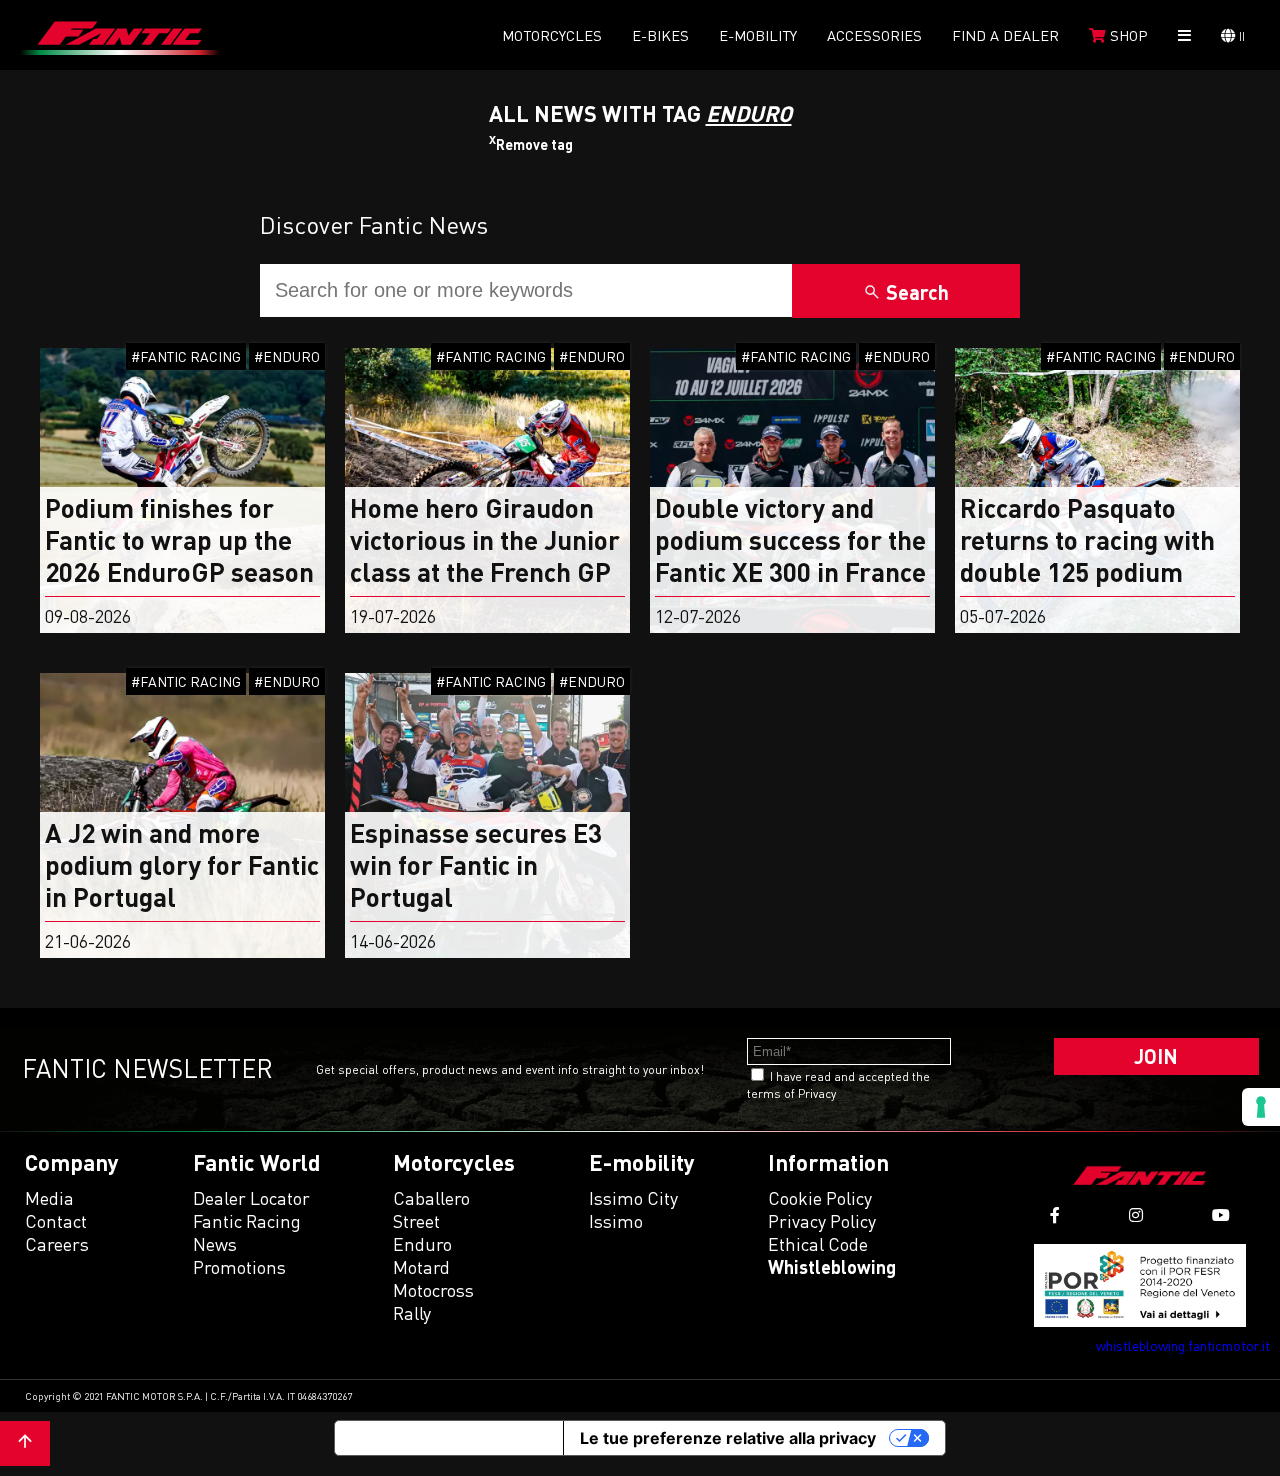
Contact (56, 1221)
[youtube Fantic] (1221, 1215)
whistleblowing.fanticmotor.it (1183, 1345)
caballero (431, 1198)
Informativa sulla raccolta (449, 1438)
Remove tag (531, 144)
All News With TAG (640, 113)
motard (421, 1267)
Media (49, 1198)
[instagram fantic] (1136, 1215)
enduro (422, 1244)
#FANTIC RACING (186, 356)
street (416, 1221)
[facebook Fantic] (1055, 1215)
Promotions (239, 1267)
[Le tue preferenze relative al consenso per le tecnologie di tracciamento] (1261, 1107)
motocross (433, 1290)
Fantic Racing (247, 1221)
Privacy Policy (822, 1221)
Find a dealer (1005, 35)
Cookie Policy (820, 1198)
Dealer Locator (251, 1198)
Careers (57, 1244)
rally (412, 1313)
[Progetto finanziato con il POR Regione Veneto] (1140, 1285)
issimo (616, 1221)
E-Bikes (660, 35)
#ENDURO (287, 356)
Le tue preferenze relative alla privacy (728, 1438)
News (215, 1244)
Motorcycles (552, 35)
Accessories (874, 35)
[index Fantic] (120, 35)
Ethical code (818, 1244)
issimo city (633, 1198)
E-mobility (758, 35)
